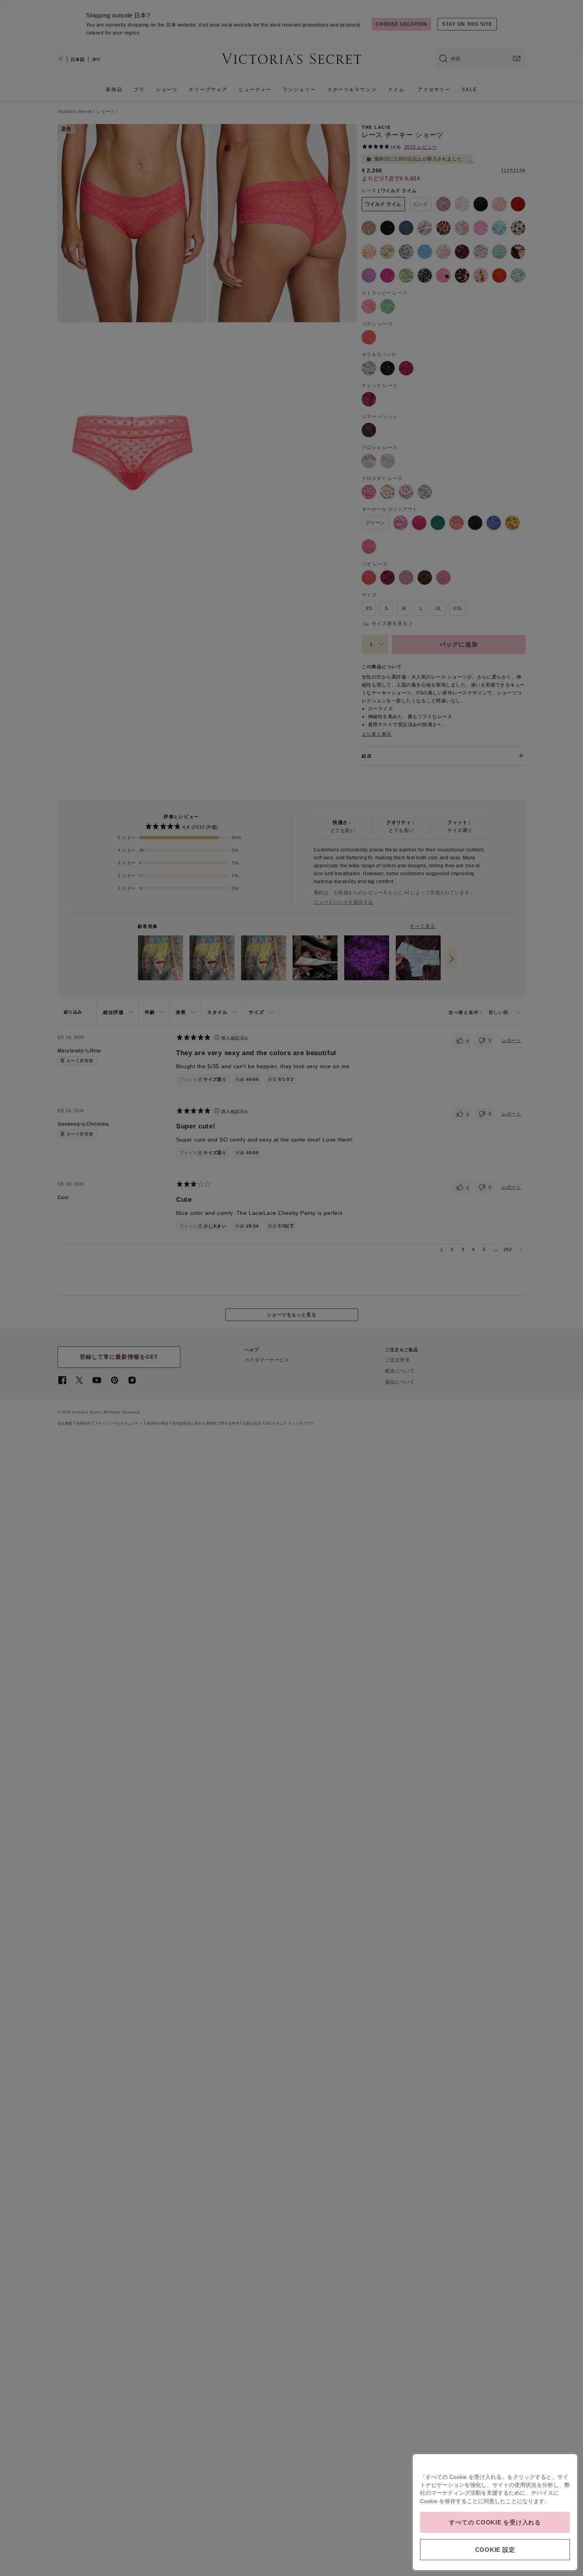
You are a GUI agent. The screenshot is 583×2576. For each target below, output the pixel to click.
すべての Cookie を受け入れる (495, 2522)
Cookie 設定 (495, 2550)
